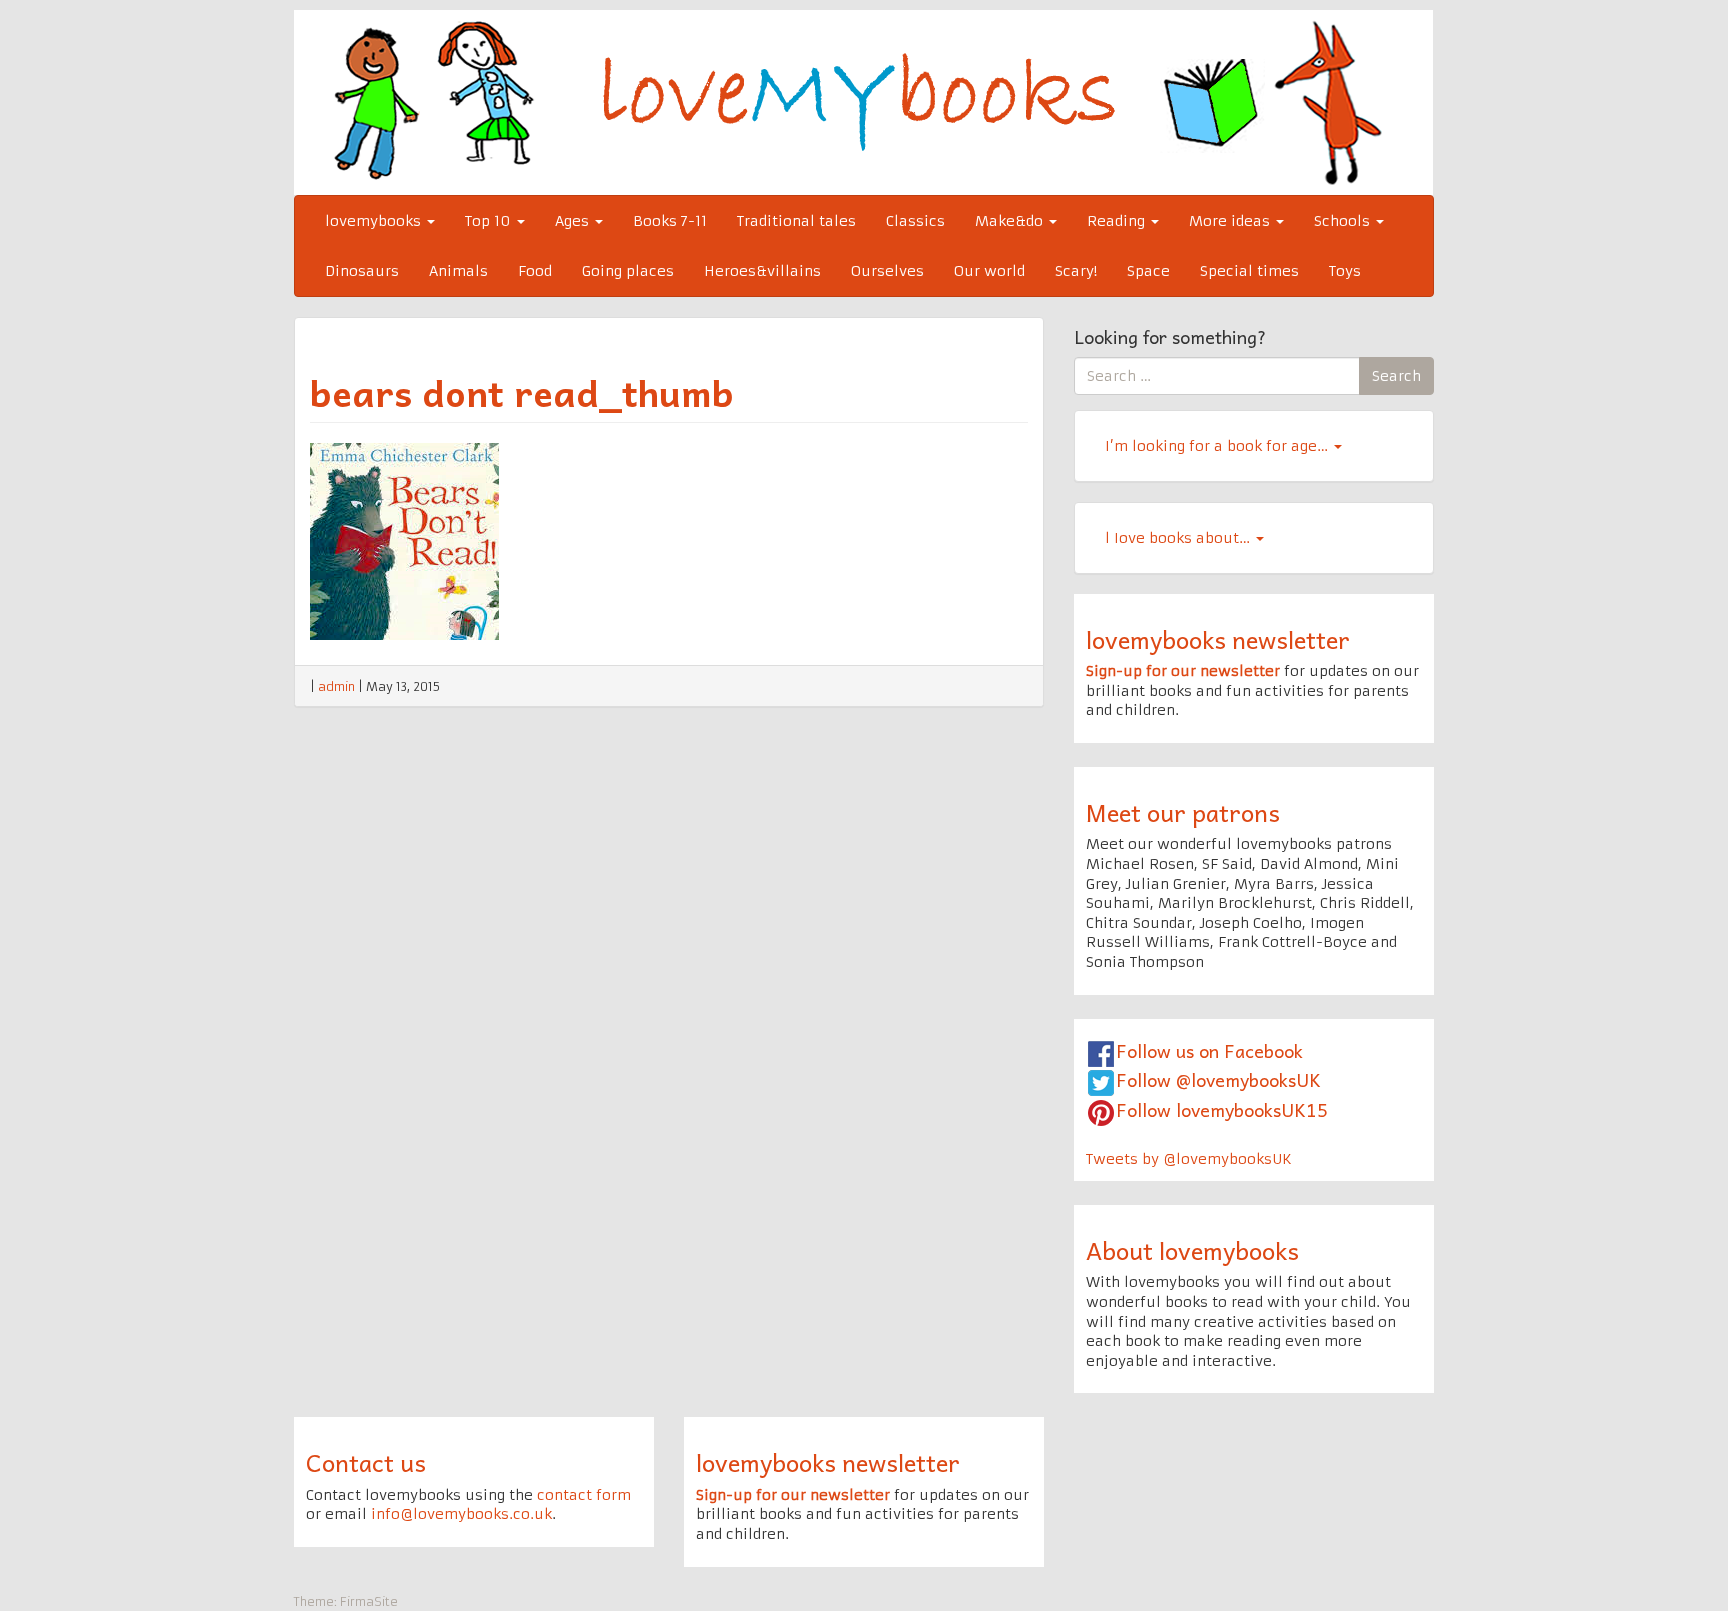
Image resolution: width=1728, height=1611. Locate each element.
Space (1148, 271)
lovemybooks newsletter (1218, 639)
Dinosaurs (362, 271)
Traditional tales (796, 221)
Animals (458, 271)
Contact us (366, 1462)
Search (1396, 376)
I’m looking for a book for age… (1218, 446)
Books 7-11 (670, 221)
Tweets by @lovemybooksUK (1189, 1159)
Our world (989, 271)
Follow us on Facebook (1209, 1050)
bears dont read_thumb (522, 392)
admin (336, 686)
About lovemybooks (1192, 1250)
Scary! (1076, 271)
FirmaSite (369, 1601)
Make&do (1011, 221)
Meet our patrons (1183, 812)
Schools (1344, 221)
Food (535, 271)
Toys (1345, 271)
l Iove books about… (1179, 538)
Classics (915, 221)
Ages (574, 221)
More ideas (1231, 221)
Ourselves (887, 271)
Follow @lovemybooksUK (1218, 1079)
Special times (1249, 271)
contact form (584, 1495)
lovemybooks (375, 221)
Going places (628, 271)
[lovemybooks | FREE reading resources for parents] (863, 102)
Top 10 (490, 221)
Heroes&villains (762, 271)
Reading (1118, 221)
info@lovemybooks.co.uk (461, 1514)
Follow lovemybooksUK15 (1222, 1109)
